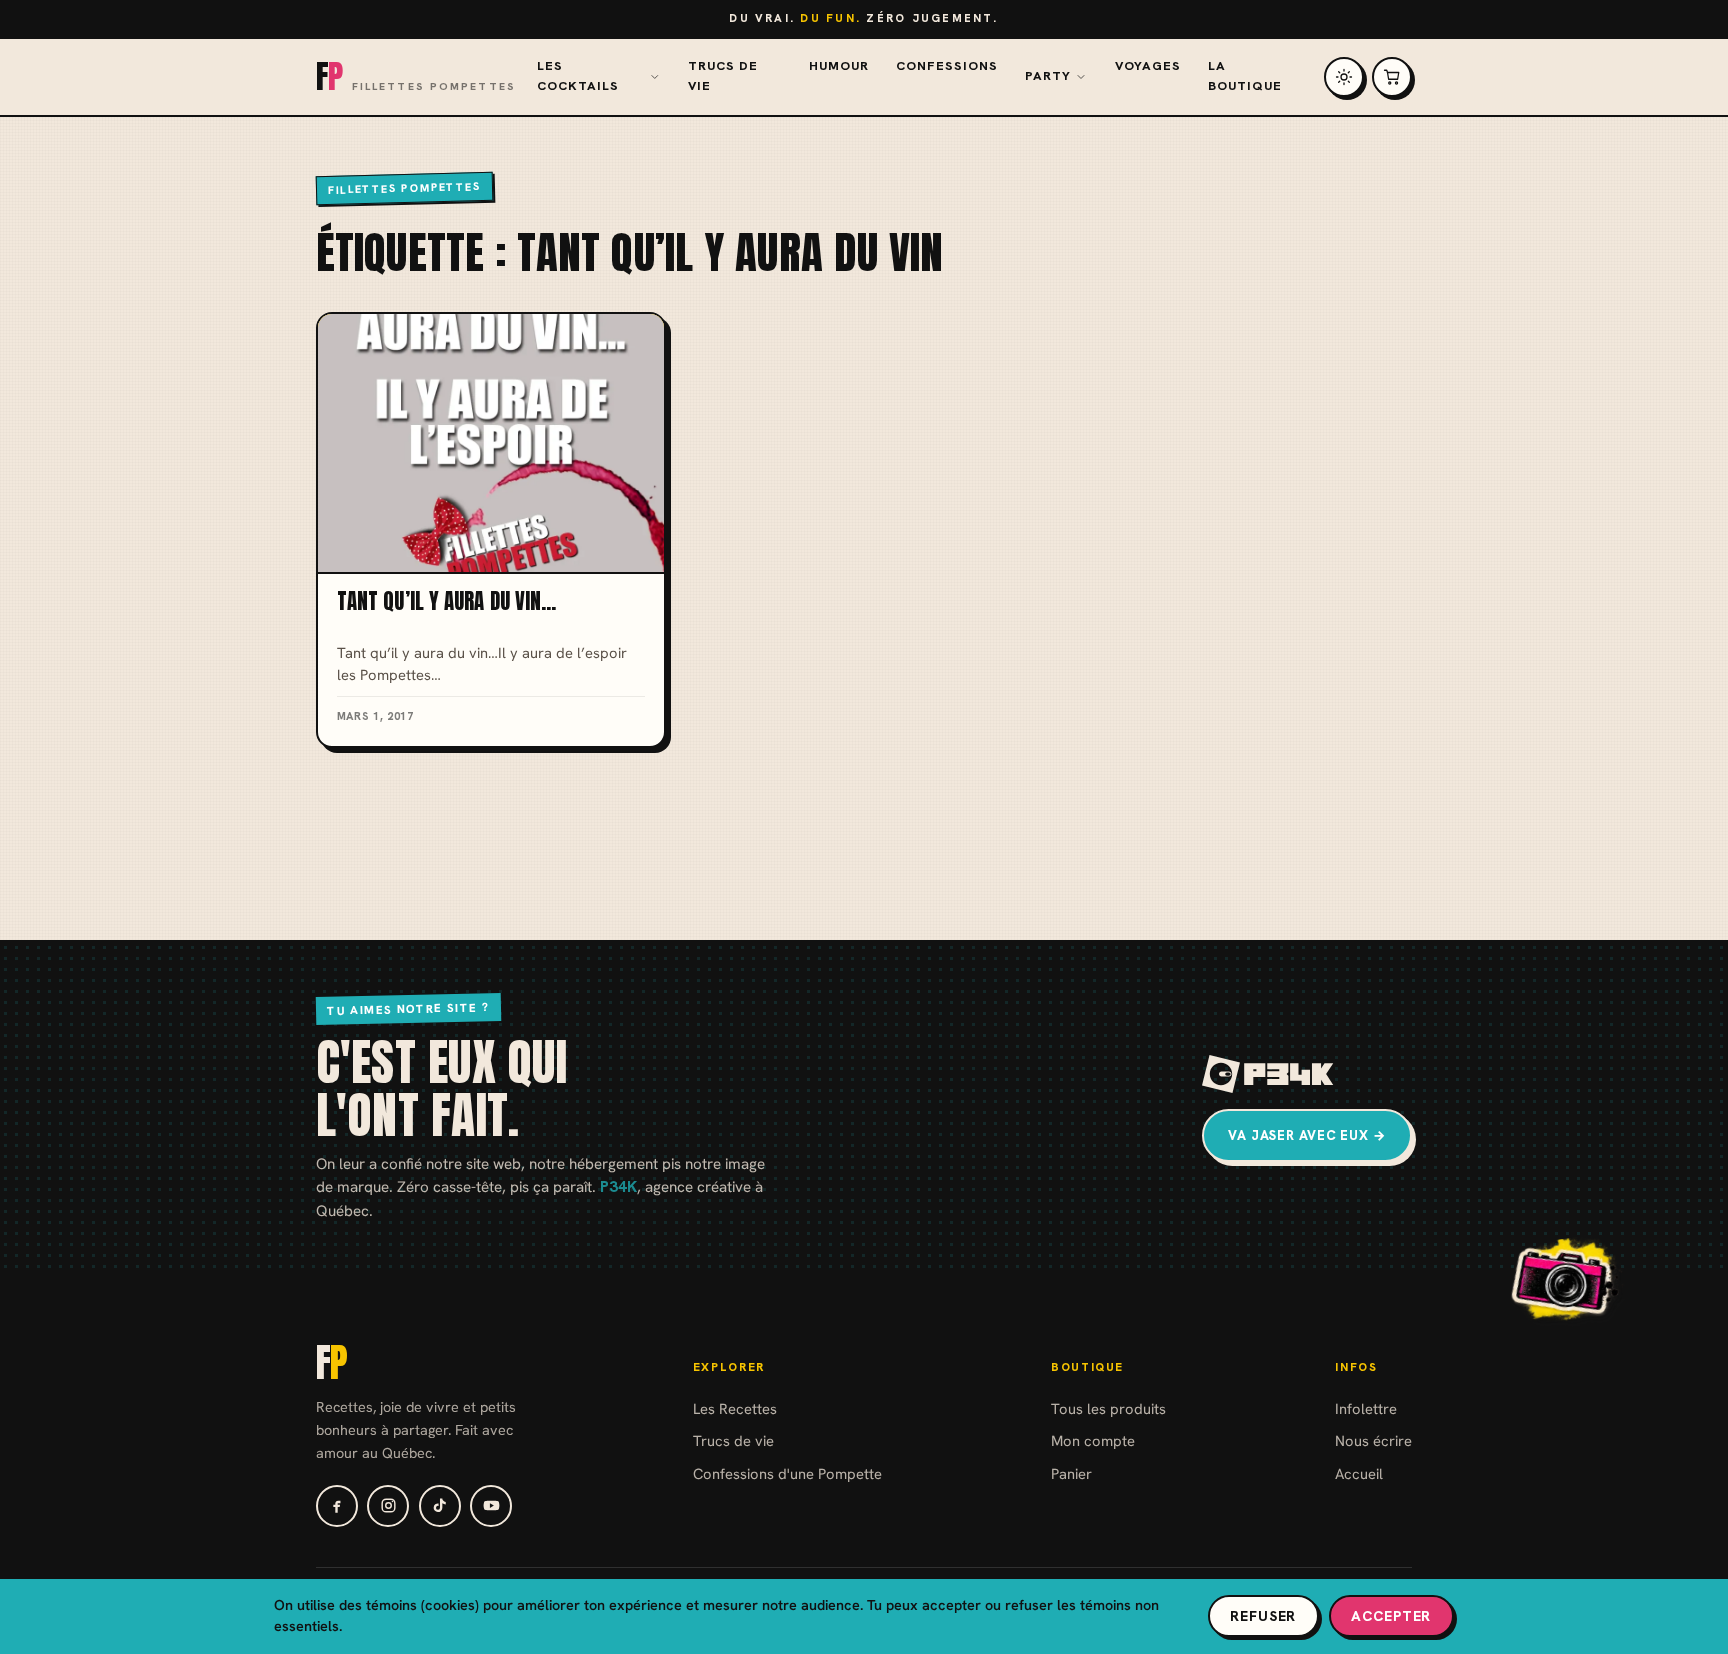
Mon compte (1093, 1440)
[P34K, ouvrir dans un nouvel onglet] (1268, 1074)
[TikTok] (440, 1506)
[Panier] (1392, 77)
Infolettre (1366, 1408)
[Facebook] (337, 1506)
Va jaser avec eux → (1307, 1135)
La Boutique (1245, 76)
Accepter (1391, 1616)
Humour (839, 66)
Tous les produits (1108, 1408)
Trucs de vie (723, 76)
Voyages (1148, 66)
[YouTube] (491, 1506)
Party (1048, 76)
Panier (1071, 1473)
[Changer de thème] (1344, 77)
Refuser (1263, 1616)
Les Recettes (735, 1408)
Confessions (947, 66)
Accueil (1359, 1473)
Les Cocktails (578, 76)
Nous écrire (1373, 1440)
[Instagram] (388, 1506)
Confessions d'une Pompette (787, 1473)
